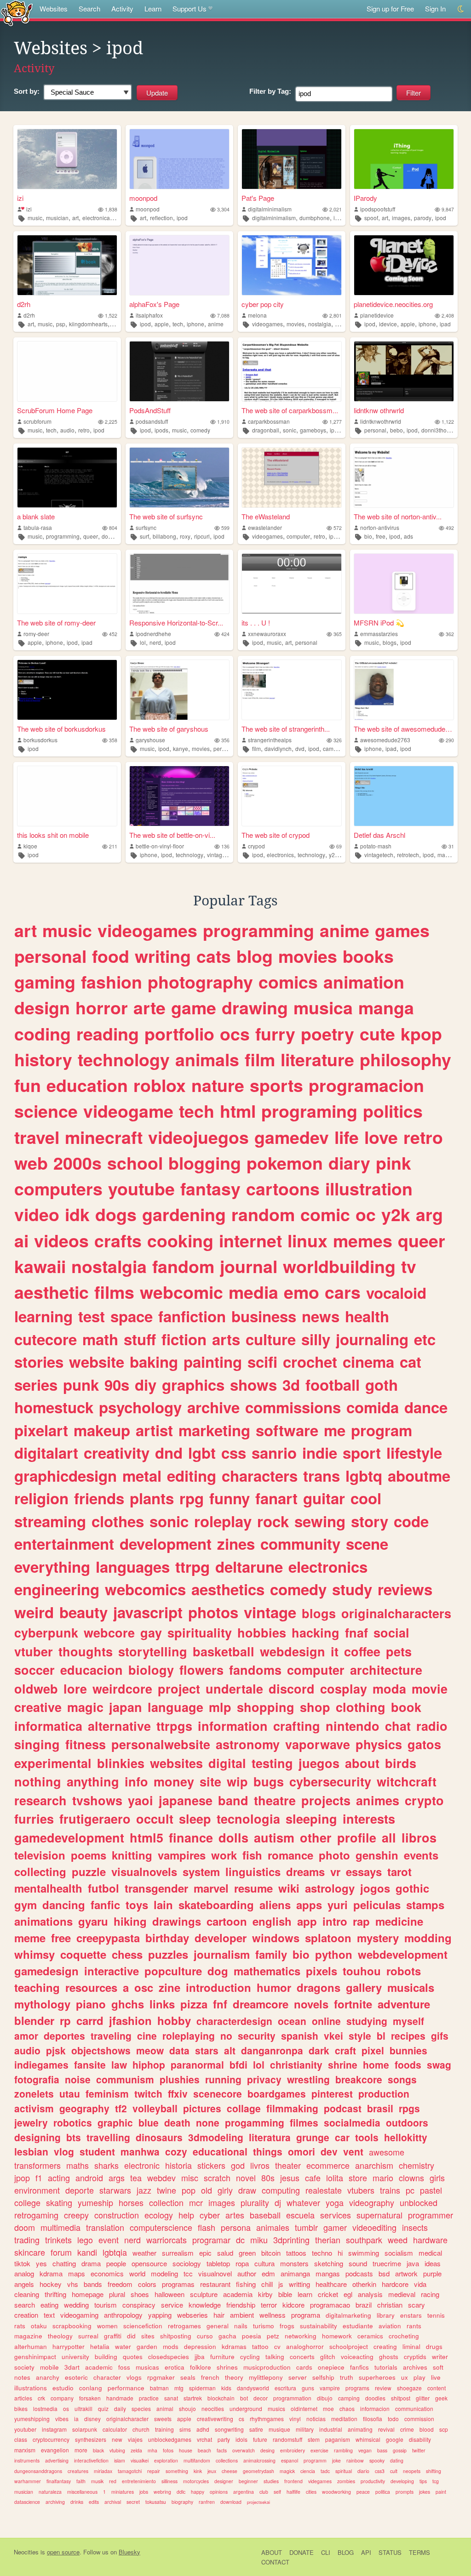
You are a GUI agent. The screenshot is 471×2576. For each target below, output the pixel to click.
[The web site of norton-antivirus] (404, 478)
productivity (373, 2481)
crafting (297, 1726)
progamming (255, 2122)
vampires (182, 1855)
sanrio (274, 1453)
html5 (146, 1837)
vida (420, 2284)
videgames (320, 2481)
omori (302, 2151)
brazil (364, 2305)
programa (306, 2315)
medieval (402, 2294)
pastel (431, 2190)
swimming (364, 2253)
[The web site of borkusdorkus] (67, 690)
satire (256, 2429)
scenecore (218, 2093)
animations (43, 1921)
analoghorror (305, 2346)
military (305, 2429)
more (81, 2450)
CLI (326, 2552)
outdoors (407, 2122)
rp (65, 2020)
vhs (73, 2284)
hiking (130, 1921)
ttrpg (192, 1567)
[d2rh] (67, 265)
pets (399, 1651)
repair (154, 2471)
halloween (169, 2294)
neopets (412, 2471)
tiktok (22, 2263)
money (174, 1781)
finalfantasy (59, 2481)
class (21, 2439)
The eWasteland (266, 516)
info (136, 1781)
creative (38, 1707)
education (87, 1085)
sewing (320, 1521)
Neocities (26, 2552)
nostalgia (320, 324)
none (208, 2122)
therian (328, 2240)
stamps (425, 1905)
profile (357, 1837)
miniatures (123, 2492)
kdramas (234, 2346)
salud (225, 2253)
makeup (102, 1430)
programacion (366, 1085)
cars (343, 1292)
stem (314, 2439)
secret (133, 2502)
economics (107, 2273)
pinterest (332, 2093)
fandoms (255, 1670)
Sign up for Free (390, 9)
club (264, 2492)
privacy (264, 2079)
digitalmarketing (348, 2315)
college (27, 2202)
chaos (347, 2408)
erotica (175, 2367)
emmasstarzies (379, 634)
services (336, 2215)
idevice (388, 324)
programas (178, 2284)
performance (126, 2388)
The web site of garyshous (169, 729)
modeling (164, 2273)
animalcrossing (259, 2460)
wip (237, 1781)
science (46, 1111)
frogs (287, 2326)
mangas (328, 2273)
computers (58, 1188)
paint (441, 2492)
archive (213, 1407)
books (368, 956)
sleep (195, 1819)
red (113, 2481)
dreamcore (261, 2004)
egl (348, 2294)
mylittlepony (266, 2377)
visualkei (140, 2460)
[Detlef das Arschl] (404, 796)
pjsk (56, 2050)
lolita (335, 2178)
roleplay (223, 1521)
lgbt (202, 1453)
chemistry (416, 2165)
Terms (419, 2552)
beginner (248, 2481)
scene (367, 1544)
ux (405, 2377)
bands (93, 2284)
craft (345, 2050)
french (210, 2377)
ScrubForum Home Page (55, 410)
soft (438, 2367)
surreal (88, 2336)
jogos (375, 1888)
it (335, 1651)
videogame (128, 1111)
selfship (323, 2377)
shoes (140, 2294)
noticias (316, 2419)
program (382, 1430)
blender (34, 2020)
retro (84, 430)
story (370, 1521)
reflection (161, 218)
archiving (55, 2502)
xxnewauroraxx (267, 634)
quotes (133, 2357)
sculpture (204, 2294)
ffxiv (178, 2093)
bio (368, 536)
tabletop (218, 2263)
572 (338, 528)
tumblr (306, 2227)
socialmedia (352, 2122)
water (123, 2346)
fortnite (353, 2004)
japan (126, 1707)
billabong (164, 536)
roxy (185, 536)
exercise (319, 2450)
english (272, 1921)
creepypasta (108, 1938)
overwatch (244, 2450)
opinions (219, 2492)
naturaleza (50, 2492)
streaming (50, 1521)
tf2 (121, 2108)
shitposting (176, 2336)
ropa (242, 2263)
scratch (217, 2178)
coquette (83, 1954)
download (231, 2502)
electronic (142, 2165)
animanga (295, 2273)
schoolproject (349, 2346)
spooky (377, 2460)
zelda (136, 2450)
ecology (159, 2215)
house (186, 2450)
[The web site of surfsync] (179, 478)
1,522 (111, 316)
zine (169, 1987)
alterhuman (31, 2346)
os (66, 2408)
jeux (212, 2471)
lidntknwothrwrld (381, 421)
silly (316, 1339)
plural (117, 2294)
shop (315, 1707)
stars (207, 2050)
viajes (135, 2439)
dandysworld (253, 2388)
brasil (380, 2108)
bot (244, 2398)
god (238, 2165)
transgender (156, 1888)
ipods (161, 430)
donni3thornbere (442, 430)
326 (338, 740)
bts (74, 2137)
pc (410, 2190)
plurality (255, 2202)
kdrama (51, 2273)
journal (249, 1266)
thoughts (86, 1651)
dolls (233, 1837)
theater (288, 2165)
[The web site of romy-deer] (67, 584)
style (360, 2036)
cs (241, 2419)
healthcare (331, 2284)
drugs (434, 2346)
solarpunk (85, 2429)
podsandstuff (152, 421)
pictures (202, 2108)
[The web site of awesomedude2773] (404, 690)
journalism (222, 1954)
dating (397, 2460)
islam (120, 2460)
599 (225, 528)
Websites (54, 9)
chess (127, 1954)
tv (409, 1266)
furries (34, 1819)
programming (63, 536)
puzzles (168, 1954)
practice (149, 2398)
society (24, 2367)
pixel (373, 2050)
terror (269, 2305)
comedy (200, 430)
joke (336, 2460)
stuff (140, 1339)
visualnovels (144, 1871)
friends (99, 1498)
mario (383, 2178)
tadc (325, 2471)
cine (147, 2036)
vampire (330, 2388)
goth (382, 1385)
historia (178, 2165)
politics (393, 1111)
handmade (120, 2398)
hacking (316, 1632)
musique (279, 2429)
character (107, 2377)
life (347, 1137)
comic (325, 1214)
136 (225, 846)
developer (221, 1938)
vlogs (134, 2377)
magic (85, 1707)
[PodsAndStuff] (179, 371)
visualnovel (215, 2273)
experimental (53, 1763)
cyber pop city (263, 304)
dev (329, 2151)
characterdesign (234, 2021)
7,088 (223, 316)
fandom (183, 1266)
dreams (305, 1871)
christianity (296, 2064)
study (352, 1589)
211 (113, 846)
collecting (40, 1871)
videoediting (374, 2227)
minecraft (104, 1137)
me (335, 1430)
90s (117, 1385)
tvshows (97, 1800)
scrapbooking (72, 2326)
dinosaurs (159, 2137)
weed (398, 2240)
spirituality (200, 1632)
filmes (304, 2122)
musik (97, 2481)
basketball (224, 1651)
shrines (227, 2367)
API (366, 2552)
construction (117, 2215)
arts (226, 1339)
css (234, 1453)
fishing (246, 2284)
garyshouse (150, 740)
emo (302, 1292)
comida (373, 1407)
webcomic (181, 1292)
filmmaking (292, 2108)
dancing (64, 1905)
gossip (400, 2450)
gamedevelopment (69, 1837)
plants (152, 1498)
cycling (250, 2357)
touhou (362, 1971)
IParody (365, 198)
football (333, 1385)
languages (133, 1567)
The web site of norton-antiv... (398, 516)
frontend (293, 2481)
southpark (364, 2240)
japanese (186, 1800)
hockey (51, 2284)
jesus (290, 2178)
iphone (195, 324)
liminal (411, 2346)
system (201, 1871)
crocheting (404, 2336)
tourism (106, 2305)
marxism (25, 2450)
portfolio (179, 1034)
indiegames (41, 2064)
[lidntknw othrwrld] (404, 371)
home (376, 2064)
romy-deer (36, 634)
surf (144, 536)
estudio (63, 2388)
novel (246, 2178)
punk (81, 1385)
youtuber (25, 2429)
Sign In (435, 9)
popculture (173, 1971)
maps (77, 2273)
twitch (148, 2093)
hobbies (262, 1632)
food (111, 956)
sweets (163, 2419)
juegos (319, 1763)
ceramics (370, 2336)
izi (20, 198)
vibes (62, 2419)
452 (113, 634)
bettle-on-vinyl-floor (160, 846)
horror (102, 1007)
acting (59, 2178)
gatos (424, 1744)
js (281, 2284)
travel (37, 1137)
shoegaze (409, 2388)
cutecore (46, 1339)
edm (268, 2273)
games (402, 930)
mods (171, 2346)
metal (142, 1476)
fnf (220, 2004)
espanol (290, 2460)
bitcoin (271, 2253)
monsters (294, 2263)
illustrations (31, 2388)
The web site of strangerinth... (286, 729)
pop (189, 2190)
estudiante (358, 2326)
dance (426, 1407)
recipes (408, 2036)
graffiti (113, 2336)
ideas (433, 2263)
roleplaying (189, 2036)
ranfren (207, 2502)
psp (61, 324)
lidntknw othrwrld (379, 410)
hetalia (100, 2346)
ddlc (181, 2492)
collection (166, 2202)
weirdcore (122, 1689)
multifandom (197, 2460)
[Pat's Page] (292, 159)
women (107, 2326)
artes (235, 2215)
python (334, 1954)
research (40, 1800)
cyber (210, 2215)
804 (113, 528)
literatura (270, 2137)
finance (191, 1837)
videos (61, 1240)
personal (375, 430)
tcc (188, 2273)
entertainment (64, 1544)
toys (137, 1905)
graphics (193, 1385)
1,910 (223, 422)
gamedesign (46, 1971)
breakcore (359, 2079)
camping (349, 2398)
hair (219, 2315)
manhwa (140, 2151)
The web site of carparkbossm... (290, 410)
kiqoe (30, 846)
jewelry (31, 2122)
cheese (230, 2471)
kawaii (40, 1266)
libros (419, 1837)
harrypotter (69, 2346)
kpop (421, 1034)
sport (362, 1453)
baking (154, 1362)
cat (411, 1362)
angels (24, 2284)
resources (91, 1987)
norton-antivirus (380, 527)
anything (93, 1781)
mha (152, 2450)
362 (450, 634)
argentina (244, 2492)
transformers (37, 2165)
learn (305, 2294)
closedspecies (169, 2357)
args (117, 2178)
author (247, 2273)
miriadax (103, 2471)
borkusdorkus (40, 740)
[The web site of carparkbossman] (292, 371)
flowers (201, 1670)
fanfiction (192, 1316)
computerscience (161, 2227)
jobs (144, 2492)
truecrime (387, 2263)
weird (34, 1612)
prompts (405, 2492)
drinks (77, 2502)
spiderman (202, 2388)
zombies (346, 2481)
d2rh (24, 304)
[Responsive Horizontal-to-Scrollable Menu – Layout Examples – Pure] (179, 584)
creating (385, 2346)
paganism (338, 2439)
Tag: (270, 91)
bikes (21, 2408)
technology (190, 855)
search (25, 2305)
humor (274, 1987)
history (43, 1059)
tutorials (386, 2367)
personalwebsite (161, 1744)
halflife (293, 2492)
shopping (266, 1707)
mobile (49, 2367)
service (172, 2305)
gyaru (93, 1921)
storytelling (153, 1651)
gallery (364, 1987)
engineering (57, 1589)
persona (236, 2227)
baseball (265, 2215)
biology (151, 1670)
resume (253, 1888)
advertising (57, 2460)
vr (335, 1871)
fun (28, 1085)
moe (328, 2408)
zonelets (34, 2093)
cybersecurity (330, 1781)
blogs (390, 642)
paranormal (197, 2064)
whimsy (34, 1954)
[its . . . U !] (292, 584)
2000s (78, 1163)
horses (131, 2202)
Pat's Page (258, 198)
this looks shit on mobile (53, 835)
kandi (87, 2252)
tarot (399, 1871)
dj (278, 2202)
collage (244, 2108)
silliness (169, 2481)
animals (207, 1059)
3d (291, 1385)
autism (274, 1837)
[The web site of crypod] (292, 796)
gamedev (292, 1137)
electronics (280, 855)
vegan (365, 2450)
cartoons (283, 1188)
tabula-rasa (38, 527)
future (260, 2439)
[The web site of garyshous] (179, 690)
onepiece (331, 2367)
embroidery (293, 2450)
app (307, 1921)
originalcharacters (396, 1613)
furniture (222, 2357)
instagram (54, 2429)
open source (63, 2552)
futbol (103, 1888)
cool (366, 1498)
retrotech (408, 855)
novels (311, 2004)
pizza (194, 2004)
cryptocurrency (51, 2439)
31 (451, 846)
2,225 (111, 422)
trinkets (58, 2240)
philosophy (405, 1059)
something (177, 2471)
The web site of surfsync (166, 516)
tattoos (296, 2253)
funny (230, 1498)
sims (185, 2429)
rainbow (355, 2460)
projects (326, 1800)
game (194, 1007)
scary (416, 2305)
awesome (387, 2152)
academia (238, 2294)
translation (105, 2227)
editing (192, 1476)
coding (43, 1034)
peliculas (377, 1905)
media (253, 1292)
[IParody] (404, 159)
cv (277, 2346)
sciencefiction (143, 2326)
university (75, 2357)
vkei (333, 2036)
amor (26, 2036)
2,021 (336, 209)
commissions (293, 1407)
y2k (333, 855)
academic (99, 2367)
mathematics (267, 1971)
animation (364, 982)
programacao (330, 2305)
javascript (148, 1612)
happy (198, 2492)
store (358, 2178)
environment (37, 2190)
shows (253, 1385)
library (386, 2315)
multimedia (60, 2227)
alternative (119, 1726)
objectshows (101, 2050)
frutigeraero (95, 1819)
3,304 (223, 209)
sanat (171, 2398)
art (75, 218)
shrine (343, 2064)
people (116, 2263)
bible (285, 2294)
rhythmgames (267, 2419)
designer (224, 2481)
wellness (273, 2315)
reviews (405, 1589)
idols (241, 2439)
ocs (235, 1034)
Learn (153, 9)
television (40, 1855)
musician (57, 218)
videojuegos (198, 1137)
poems (89, 1855)
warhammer (28, 2481)
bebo (396, 430)
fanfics (359, 2367)
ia (76, 2419)
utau (70, 2093)
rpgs (409, 2108)
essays (364, 1871)
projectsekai (258, 2502)
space (132, 1316)
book (406, 1707)
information (233, 1726)
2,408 (448, 316)
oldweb (36, 1689)
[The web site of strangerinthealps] (292, 690)
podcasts (359, 2273)
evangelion (55, 2450)
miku (259, 2240)
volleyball (155, 2108)
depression (200, 2346)
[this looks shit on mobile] (67, 796)
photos (213, 1612)
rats (20, 2326)
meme (30, 1938)
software (287, 1430)
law (119, 2064)
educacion (92, 1670)
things (268, 2151)
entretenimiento (139, 2481)
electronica (96, 218)
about (362, 1763)
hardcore (395, 2284)
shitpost (401, 2398)
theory (234, 2377)
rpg (192, 1498)
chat (398, 1726)
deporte (80, 2190)
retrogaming (36, 2215)
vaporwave (318, 1744)
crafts (118, 1240)
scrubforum (37, 421)
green (247, 2253)
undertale (234, 1689)
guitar (324, 1498)
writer (440, 2357)
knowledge (205, 2305)
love (381, 1137)
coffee (362, 1651)
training (164, 2429)
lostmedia (45, 2408)
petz (273, 2336)
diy (146, 1385)
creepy (76, 2215)
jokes (425, 2492)
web (31, 1163)
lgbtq (364, 1476)
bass (382, 2450)
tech (178, 324)
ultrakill (83, 2408)
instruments (27, 2460)
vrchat (204, 2439)
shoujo (187, 2408)
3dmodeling (216, 2137)
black (98, 2450)
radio (432, 1726)
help (186, 2215)
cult (394, 2471)
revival (386, 2429)
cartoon (227, 1921)
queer (91, 536)
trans (322, 1476)
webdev (161, 2178)
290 (450, 740)
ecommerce (328, 2165)
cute (377, 1034)
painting (213, 1362)
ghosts (389, 2357)
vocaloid (396, 1293)
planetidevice (377, 315)
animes (378, 1800)
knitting (132, 1855)
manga (386, 1007)
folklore (201, 2367)
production (384, 2093)
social (391, 1632)
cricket (328, 2294)
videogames (267, 324)
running (223, 2079)
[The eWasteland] (292, 478)
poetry (327, 1034)
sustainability (319, 2326)
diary (349, 1163)
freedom (120, 2284)
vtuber (34, 1651)
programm (315, 2460)
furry (275, 1034)
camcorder (336, 748)
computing (281, 2190)
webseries (192, 2315)
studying (367, 2021)
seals (188, 2377)
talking (275, 2357)
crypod (256, 846)
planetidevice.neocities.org (393, 304)
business (264, 1316)
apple (162, 324)
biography (182, 2502)
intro (335, 1921)
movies (296, 324)
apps (309, 1905)
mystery (378, 1938)
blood (427, 2429)
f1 (39, 2178)
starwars (115, 2190)
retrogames (184, 2326)
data (179, 2050)
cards (304, 2367)
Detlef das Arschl (379, 835)
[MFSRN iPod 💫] (404, 584)
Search (89, 9)
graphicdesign (66, 1476)
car (342, 2137)
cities (311, 2492)
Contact (275, 2562)
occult (155, 1819)
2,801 (336, 316)
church (141, 2429)
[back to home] (17, 13)
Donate (302, 2552)
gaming (45, 982)
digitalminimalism (270, 209)
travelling (108, 2137)
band (233, 1800)
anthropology (123, 2315)
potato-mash (376, 846)
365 (338, 634)
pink (393, 1163)
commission (419, 2419)
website (97, 1362)
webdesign (293, 1651)
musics (276, 2408)
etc (425, 1339)
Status (390, 2552)
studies (271, 2481)
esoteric (76, 2377)
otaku (39, 2326)
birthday (167, 1938)
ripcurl (202, 536)
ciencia (308, 2471)
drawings (177, 1921)
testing (272, 1763)
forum (61, 2252)
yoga (335, 2202)
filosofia (373, 2419)
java (413, 2263)
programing (309, 1111)
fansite (90, 2064)
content (437, 2388)
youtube (141, 1188)
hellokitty (406, 2137)
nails (241, 2326)
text (49, 2315)
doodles (375, 2398)
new (117, 2439)
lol (143, 642)
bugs (269, 1781)
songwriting (229, 2429)
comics (288, 982)
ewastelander (265, 527)
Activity (122, 9)
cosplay (344, 1689)
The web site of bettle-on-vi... (172, 835)
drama (91, 2263)
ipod (182, 218)
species (141, 2408)
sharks (106, 2165)
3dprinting (291, 2240)
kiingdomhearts (88, 324)
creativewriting (215, 2419)
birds (401, 1763)
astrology (330, 1888)
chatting (64, 2263)
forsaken (90, 2398)
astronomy (248, 1744)
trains (390, 2190)
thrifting (55, 2294)
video (37, 1214)
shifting (434, 2471)
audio (67, 430)
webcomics (145, 1589)
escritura (285, 2388)
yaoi (141, 1800)
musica (323, 1007)
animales (273, 2227)
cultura (264, 2263)
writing (163, 956)
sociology (187, 2263)
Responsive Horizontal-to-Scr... (176, 623)
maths (78, 2165)
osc (144, 1987)
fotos (168, 2450)
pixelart (41, 1430)
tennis (436, 2315)
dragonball (266, 430)
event (109, 2240)
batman (159, 2388)
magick (287, 2471)
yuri (338, 1905)
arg (429, 1214)
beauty (83, 1612)
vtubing (117, 2450)
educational (220, 2151)
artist (154, 1430)
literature (317, 1059)
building (106, 2357)
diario (363, 2471)
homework (337, 2336)
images (401, 218)
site (210, 1781)
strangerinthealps (270, 740)
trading (27, 2240)
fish (252, 1855)
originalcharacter (127, 2419)
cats (214, 956)
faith (81, 2481)
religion (41, 1498)
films (114, 1292)
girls (437, 2178)
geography (84, 2108)
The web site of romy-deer (56, 623)
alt (230, 2050)
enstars (411, 2315)
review (383, 2388)
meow (150, 2050)
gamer (335, 2227)
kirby (265, 2294)
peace (363, 2492)
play (419, 2377)
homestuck (54, 1407)
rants (414, 2326)
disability (420, 2439)
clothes (118, 1521)
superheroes (377, 2377)
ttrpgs (174, 1726)
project (179, 1689)
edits (94, 2502)
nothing (38, 1781)
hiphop (149, 2064)
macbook (449, 855)
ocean (292, 2021)
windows (276, 1938)
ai (21, 1240)
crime (407, 2429)
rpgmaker (161, 2377)
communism (125, 2079)
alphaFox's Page (154, 304)
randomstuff (287, 2439)
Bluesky (129, 2552)
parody (423, 218)
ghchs (128, 2004)
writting (299, 2284)
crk (41, 2398)
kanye (181, 748)
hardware (430, 2240)
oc (366, 1214)
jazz (144, 2190)
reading (108, 1034)
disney (92, 2419)
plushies (180, 2079)
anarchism (374, 2165)
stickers (211, 2165)
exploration (166, 2460)
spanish (300, 2036)
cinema (368, 1362)
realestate (324, 2190)
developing (402, 2481)
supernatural (379, 2215)
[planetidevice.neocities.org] (404, 265)
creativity (117, 1453)
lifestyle (414, 1453)
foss (124, 2367)
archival (113, 2502)
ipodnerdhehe (153, 634)
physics (379, 1744)
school (135, 1163)
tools (367, 2137)
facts (222, 2450)
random (263, 1214)
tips (423, 2481)
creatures (78, 2471)
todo (393, 2419)
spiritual (344, 2471)
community (300, 1544)
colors (147, 2284)
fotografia (37, 2079)
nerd (155, 642)
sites (148, 2336)
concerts (302, 2357)
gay (151, 1632)
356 (225, 740)
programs (357, 2388)
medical (430, 2253)
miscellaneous (82, 2492)
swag (439, 2064)
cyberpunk (46, 1632)
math (100, 1339)
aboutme (419, 1476)
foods (408, 2064)
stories (39, 1362)
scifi (262, 1362)
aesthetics (228, 1589)
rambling (343, 2450)
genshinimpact (35, 2357)
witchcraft (407, 1781)
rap (361, 1921)
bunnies (408, 2050)
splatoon (328, 1938)
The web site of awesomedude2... (404, 729)
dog (218, 1971)
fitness (86, 1744)
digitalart (46, 1453)
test (92, 1316)
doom (25, 2227)
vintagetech (379, 855)
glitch (328, 2357)
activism (34, 2108)
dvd (300, 748)
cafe (313, 2178)
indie (320, 1453)
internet (250, 1240)
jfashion (130, 2020)
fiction (184, 1339)
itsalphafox (149, 315)
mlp (220, 1707)
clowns (411, 2178)
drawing (255, 1007)
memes (363, 1240)
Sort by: (27, 91)
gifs (440, 2036)
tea (136, 2178)
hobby (174, 2020)
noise (78, 2079)
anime (216, 324)
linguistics (253, 1871)
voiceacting (357, 2357)
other (316, 1837)
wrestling (308, 2079)
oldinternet (304, 2408)
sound (358, 2263)
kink (198, 2471)
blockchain (221, 2398)
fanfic (105, 1905)
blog (255, 956)
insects (415, 2227)
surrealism (178, 2253)
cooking (180, 1240)
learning (43, 1316)
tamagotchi (130, 2471)
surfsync (146, 527)
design (42, 1007)
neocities (213, 2408)
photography (200, 982)
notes (22, 2377)
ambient (242, 2315)
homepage (88, 2294)
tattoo (260, 2346)
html (238, 1111)
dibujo (325, 2398)
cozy (176, 2151)
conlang (91, 2388)
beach (204, 2450)
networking (301, 2336)
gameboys (313, 430)
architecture (386, 1670)
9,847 (448, 209)
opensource (149, 2263)
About (272, 2552)
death (177, 2122)
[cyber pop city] (292, 265)
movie (430, 1689)
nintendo (353, 1726)
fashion (112, 982)
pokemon (285, 1163)
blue (149, 2122)
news (321, 1316)
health (367, 1316)
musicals (411, 1987)
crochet (310, 1362)
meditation (344, 2419)
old (207, 2190)
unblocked (419, 2202)
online (326, 2021)
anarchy (48, 2377)
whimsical (368, 2439)
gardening (184, 1214)
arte (149, 1007)
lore (75, 1689)
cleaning (27, 2294)
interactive (112, 1971)
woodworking (336, 2492)
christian (390, 2305)
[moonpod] (179, 159)
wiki (289, 1888)
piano (91, 2004)
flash (207, 2227)
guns (308, 2388)
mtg (179, 2388)
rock (273, 1521)
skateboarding (216, 1905)
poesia (252, 2336)
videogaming (79, 2315)
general (218, 2326)
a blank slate (36, 516)
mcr (196, 2202)
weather (144, 2253)
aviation (390, 2326)
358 (113, 740)
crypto (424, 1800)
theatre (275, 1800)
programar (211, 2240)
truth (347, 2377)
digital (227, 1763)
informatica (48, 1726)
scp (444, 2429)
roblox (160, 1085)
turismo (264, 2326)
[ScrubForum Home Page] (67, 371)
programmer (431, 2215)
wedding (76, 2305)
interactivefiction (91, 2460)
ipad (445, 324)
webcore (109, 1632)
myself (408, 2021)
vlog (64, 2151)
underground (246, 2408)
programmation (292, 2398)
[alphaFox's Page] (179, 265)
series (36, 1385)
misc (190, 2178)
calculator (115, 2429)
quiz (103, 2408)
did (131, 2336)
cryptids (415, 2357)
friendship (241, 2305)
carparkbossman (269, 421)
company (62, 2398)
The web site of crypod (276, 835)
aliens (275, 1905)
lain (163, 1905)
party (224, 2439)
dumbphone (315, 218)
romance (290, 1855)
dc (240, 2240)
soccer (34, 1670)
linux (307, 1240)
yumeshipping (32, 2419)
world (137, 2273)
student (97, 2151)
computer (298, 536)
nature (218, 1085)
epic (205, 2253)
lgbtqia (115, 2252)
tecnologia (248, 1819)
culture (271, 1339)
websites (176, 1763)
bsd (384, 2273)
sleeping (311, 1819)
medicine (399, 1921)
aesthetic (52, 1292)
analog (24, 2273)
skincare (30, 2252)
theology (60, 2336)
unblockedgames (170, 2439)
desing (267, 2450)
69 (339, 846)
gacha (227, 2336)
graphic (115, 2122)
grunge (313, 2137)
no (226, 2036)
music (35, 218)
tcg (436, 2481)
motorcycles (196, 2481)
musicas (147, 2367)
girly (225, 2190)
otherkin (364, 2284)
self (277, 2492)
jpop (22, 2178)
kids (226, 2388)
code (411, 1521)
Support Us (190, 9)
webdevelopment (403, 1954)
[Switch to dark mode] (461, 9)
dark (319, 2050)
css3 (380, 2471)
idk (77, 1214)
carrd (90, 2020)
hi (340, 2253)
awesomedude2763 (385, 740)
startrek (193, 2398)
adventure (404, 2004)
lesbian (31, 2151)
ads (408, 536)
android (89, 2178)
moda (389, 1689)
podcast (343, 2108)
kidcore (293, 2305)
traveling (111, 2036)
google (395, 2439)
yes (41, 2263)
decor (261, 2398)
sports (276, 1085)
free (381, 536)
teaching (37, 1987)
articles (23, 2398)
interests (369, 1819)
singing (37, 1744)
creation (26, 2315)
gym (26, 1905)
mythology (42, 2004)
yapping (160, 2315)
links (162, 2004)
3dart (72, 2367)
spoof (371, 218)
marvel (211, 1888)
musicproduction (267, 2367)
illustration (369, 1188)
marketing (214, 1430)
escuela (300, 2215)
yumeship (95, 2202)
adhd (203, 2429)
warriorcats (167, 2240)
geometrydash (258, 2471)
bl (381, 2036)
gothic (412, 1888)
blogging (205, 1163)
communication (414, 2408)
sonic (290, 430)
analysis (370, 2294)
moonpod (143, 198)
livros (260, 2165)
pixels (322, 1971)
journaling (372, 1339)
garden (147, 2346)
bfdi (238, 2064)
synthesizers (91, 2439)
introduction (218, 1987)
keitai (342, 324)
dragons (319, 1987)
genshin (377, 1855)
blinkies (121, 1763)
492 (450, 528)
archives (415, 2367)
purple (432, 2273)
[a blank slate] (67, 478)
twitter (419, 2450)
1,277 (336, 422)
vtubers (361, 2190)
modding (428, 1938)
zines (236, 1544)
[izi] (67, 159)
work (224, 1855)
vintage (216, 855)
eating (49, 2305)
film (256, 748)
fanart (276, 1498)
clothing (361, 1707)
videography (372, 2202)
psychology (140, 1407)
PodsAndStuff (150, 410)
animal (165, 2408)
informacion (375, 2408)
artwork (406, 2273)
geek (441, 2398)
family (271, 1954)
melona (257, 315)
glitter (423, 2398)
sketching (329, 2263)
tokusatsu (156, 2502)
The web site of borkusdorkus (61, 729)
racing (430, 2294)
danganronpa (272, 2050)
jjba (200, 2357)
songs (402, 2079)
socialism (399, 2253)
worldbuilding (339, 1266)
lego (85, 2240)
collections (227, 2460)
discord (292, 1689)
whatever (303, 2202)
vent (353, 2151)
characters (260, 1476)
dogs (108, 536)
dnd (169, 1453)
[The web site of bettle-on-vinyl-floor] (179, 796)
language (175, 1707)
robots (404, 1971)
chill (267, 2284)
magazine (28, 2336)
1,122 (448, 422)
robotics (73, 2122)
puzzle (89, 1871)
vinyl (295, 2419)
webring (162, 2492)
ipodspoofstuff (378, 209)
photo (334, 1855)
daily (120, 2408)
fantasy (210, 1188)
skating (59, 2202)
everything (52, 1567)
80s (268, 2178)
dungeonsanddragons (38, 2471)
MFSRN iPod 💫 (379, 623)
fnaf (356, 1632)
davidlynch (278, 748)
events (421, 1855)
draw (247, 2190)
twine (167, 2190)
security (257, 2036)
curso (205, 2336)
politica (383, 2492)
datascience (27, 2502)
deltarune (249, 1567)
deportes (64, 2036)
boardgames (277, 2093)
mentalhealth (48, 1888)
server (298, 2377)
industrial (331, 2429)
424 (225, 634)
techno (322, 2253)
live (436, 2377)
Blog (346, 2552)
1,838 (111, 209)
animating (360, 2429)
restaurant (215, 2284)
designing (37, 2137)
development (166, 1544)
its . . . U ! (256, 623)
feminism (107, 2093)
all (389, 1837)
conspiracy (139, 2305)
